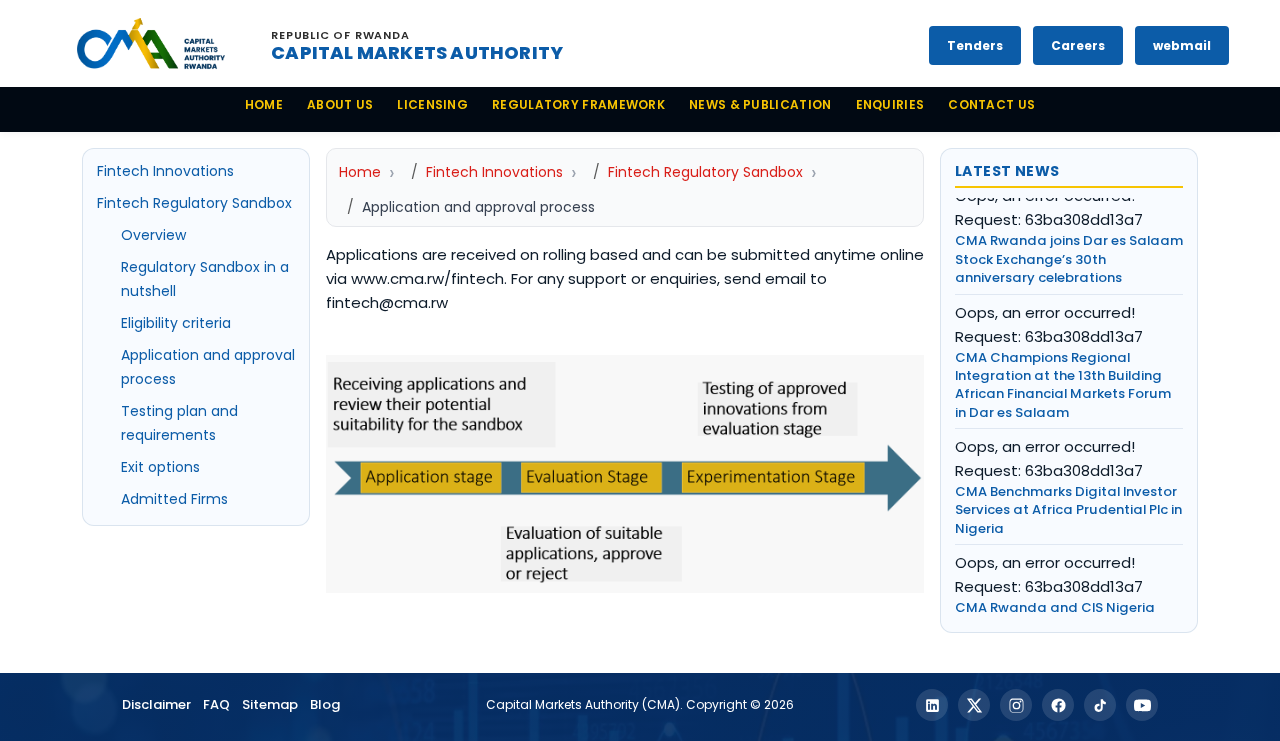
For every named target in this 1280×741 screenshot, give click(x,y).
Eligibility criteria (176, 323)
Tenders (975, 45)
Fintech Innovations (165, 171)
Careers (1078, 45)
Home (264, 104)
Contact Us (991, 104)
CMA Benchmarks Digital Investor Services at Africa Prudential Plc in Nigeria (1068, 492)
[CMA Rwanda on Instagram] (1016, 705)
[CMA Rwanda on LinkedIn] (932, 705)
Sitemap (270, 704)
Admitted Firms (174, 499)
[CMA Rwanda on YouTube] (1142, 705)
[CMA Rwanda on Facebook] (1058, 705)
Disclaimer (156, 704)
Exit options (160, 467)
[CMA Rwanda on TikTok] (1100, 705)
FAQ (216, 704)
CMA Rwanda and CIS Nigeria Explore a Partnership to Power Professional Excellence (1056, 608)
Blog (325, 704)
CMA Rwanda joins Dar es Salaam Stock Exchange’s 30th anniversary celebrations (1069, 241)
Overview (153, 235)
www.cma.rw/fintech (427, 278)
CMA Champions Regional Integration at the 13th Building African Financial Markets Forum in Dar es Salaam (1063, 367)
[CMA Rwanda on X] (974, 705)
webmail (1182, 45)
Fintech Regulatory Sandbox (194, 203)
